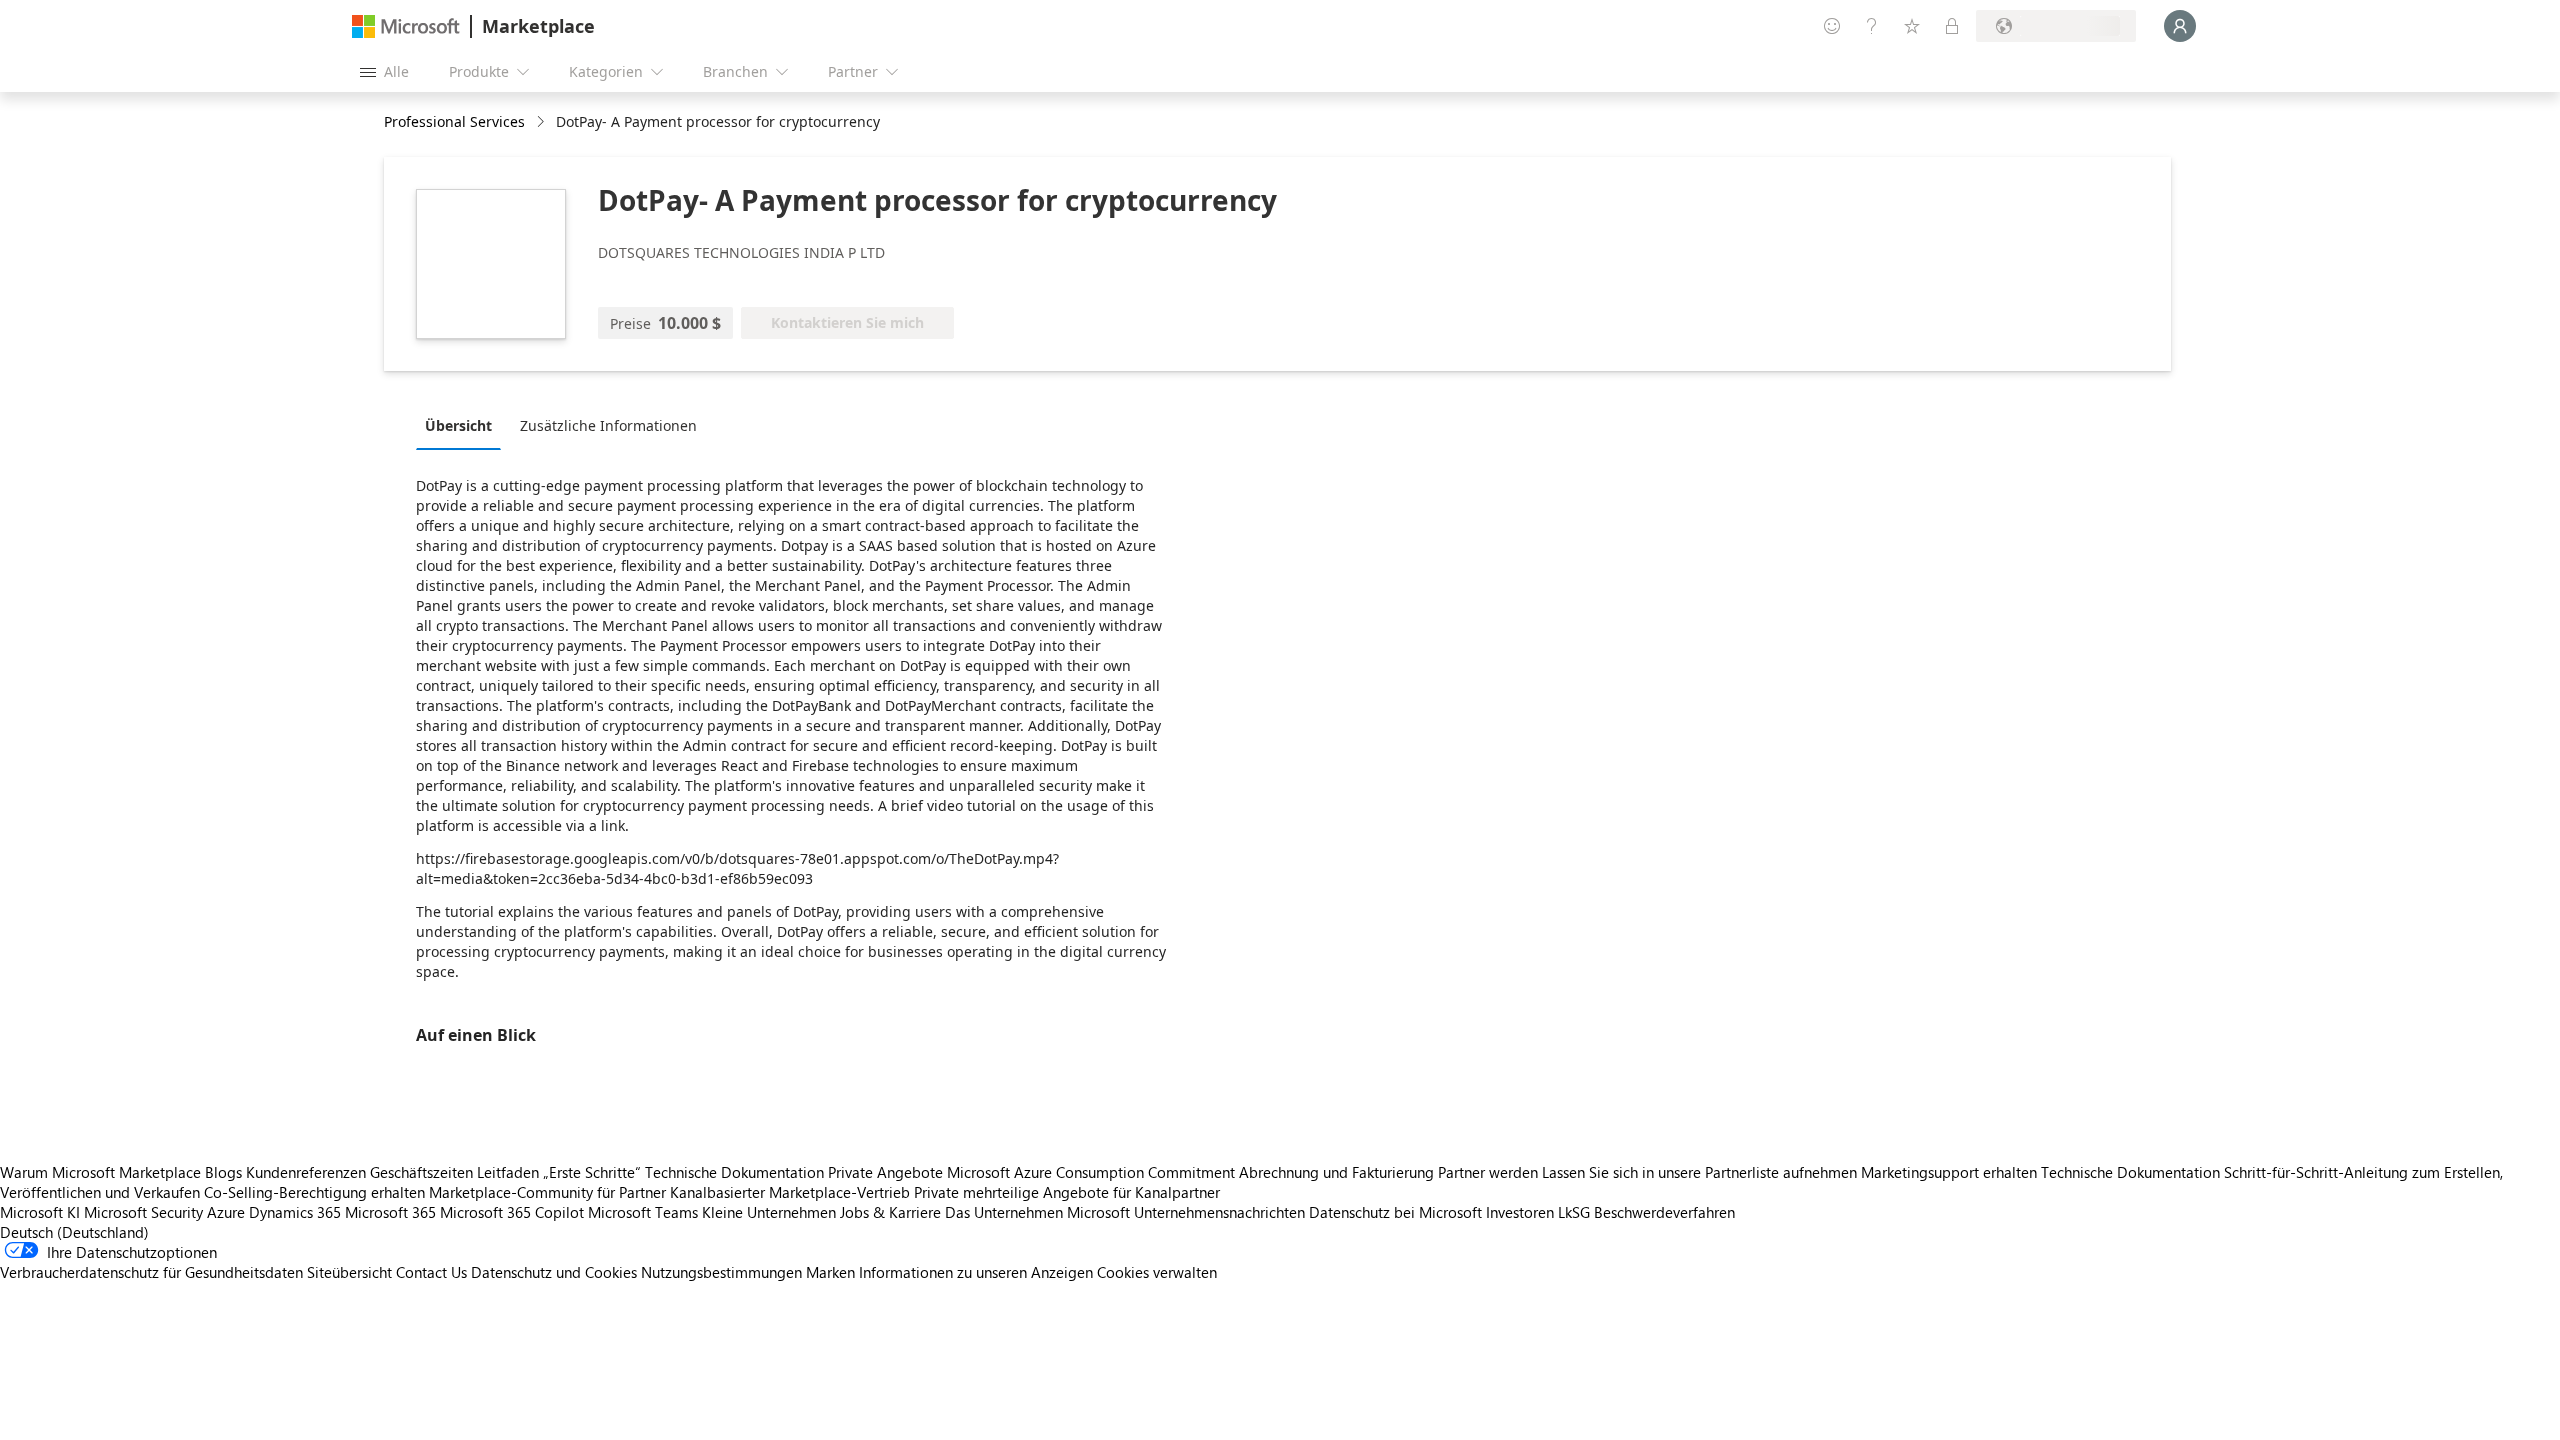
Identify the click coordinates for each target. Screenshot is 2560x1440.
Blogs (223, 1172)
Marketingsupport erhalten (1949, 1172)
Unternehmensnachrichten (1219, 1212)
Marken (830, 1272)
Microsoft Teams (643, 1212)
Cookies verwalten (1157, 1272)
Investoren (1520, 1212)
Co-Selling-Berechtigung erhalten (314, 1192)
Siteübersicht (349, 1272)
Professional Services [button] (454, 121)
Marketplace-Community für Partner (547, 1192)
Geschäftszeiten (421, 1172)
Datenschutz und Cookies (554, 1272)
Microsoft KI (40, 1212)
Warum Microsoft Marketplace (100, 1172)
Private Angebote (885, 1172)
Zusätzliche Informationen (608, 425)
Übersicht (458, 425)
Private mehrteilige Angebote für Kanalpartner (1067, 1192)
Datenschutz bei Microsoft (1395, 1212)
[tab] (463, 425)
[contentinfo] (542, 122)
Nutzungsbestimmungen (721, 1272)
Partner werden (1488, 1172)
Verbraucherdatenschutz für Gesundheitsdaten (151, 1272)
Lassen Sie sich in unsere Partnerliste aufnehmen (1699, 1172)
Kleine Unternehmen (769, 1212)
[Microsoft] (406, 26)
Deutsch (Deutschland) (74, 1232)
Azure (226, 1212)
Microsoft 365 (390, 1212)
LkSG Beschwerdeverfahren (1646, 1212)
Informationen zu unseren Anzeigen (976, 1272)
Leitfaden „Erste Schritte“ (559, 1172)
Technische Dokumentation (734, 1172)
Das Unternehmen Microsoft (1037, 1212)
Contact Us (431, 1272)
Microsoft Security (143, 1212)
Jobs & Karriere (890, 1212)
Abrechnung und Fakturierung (1336, 1172)
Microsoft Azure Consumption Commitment (1093, 1172)
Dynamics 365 (295, 1212)
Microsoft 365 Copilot (512, 1212)
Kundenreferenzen (306, 1172)
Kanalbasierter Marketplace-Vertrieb (790, 1192)
